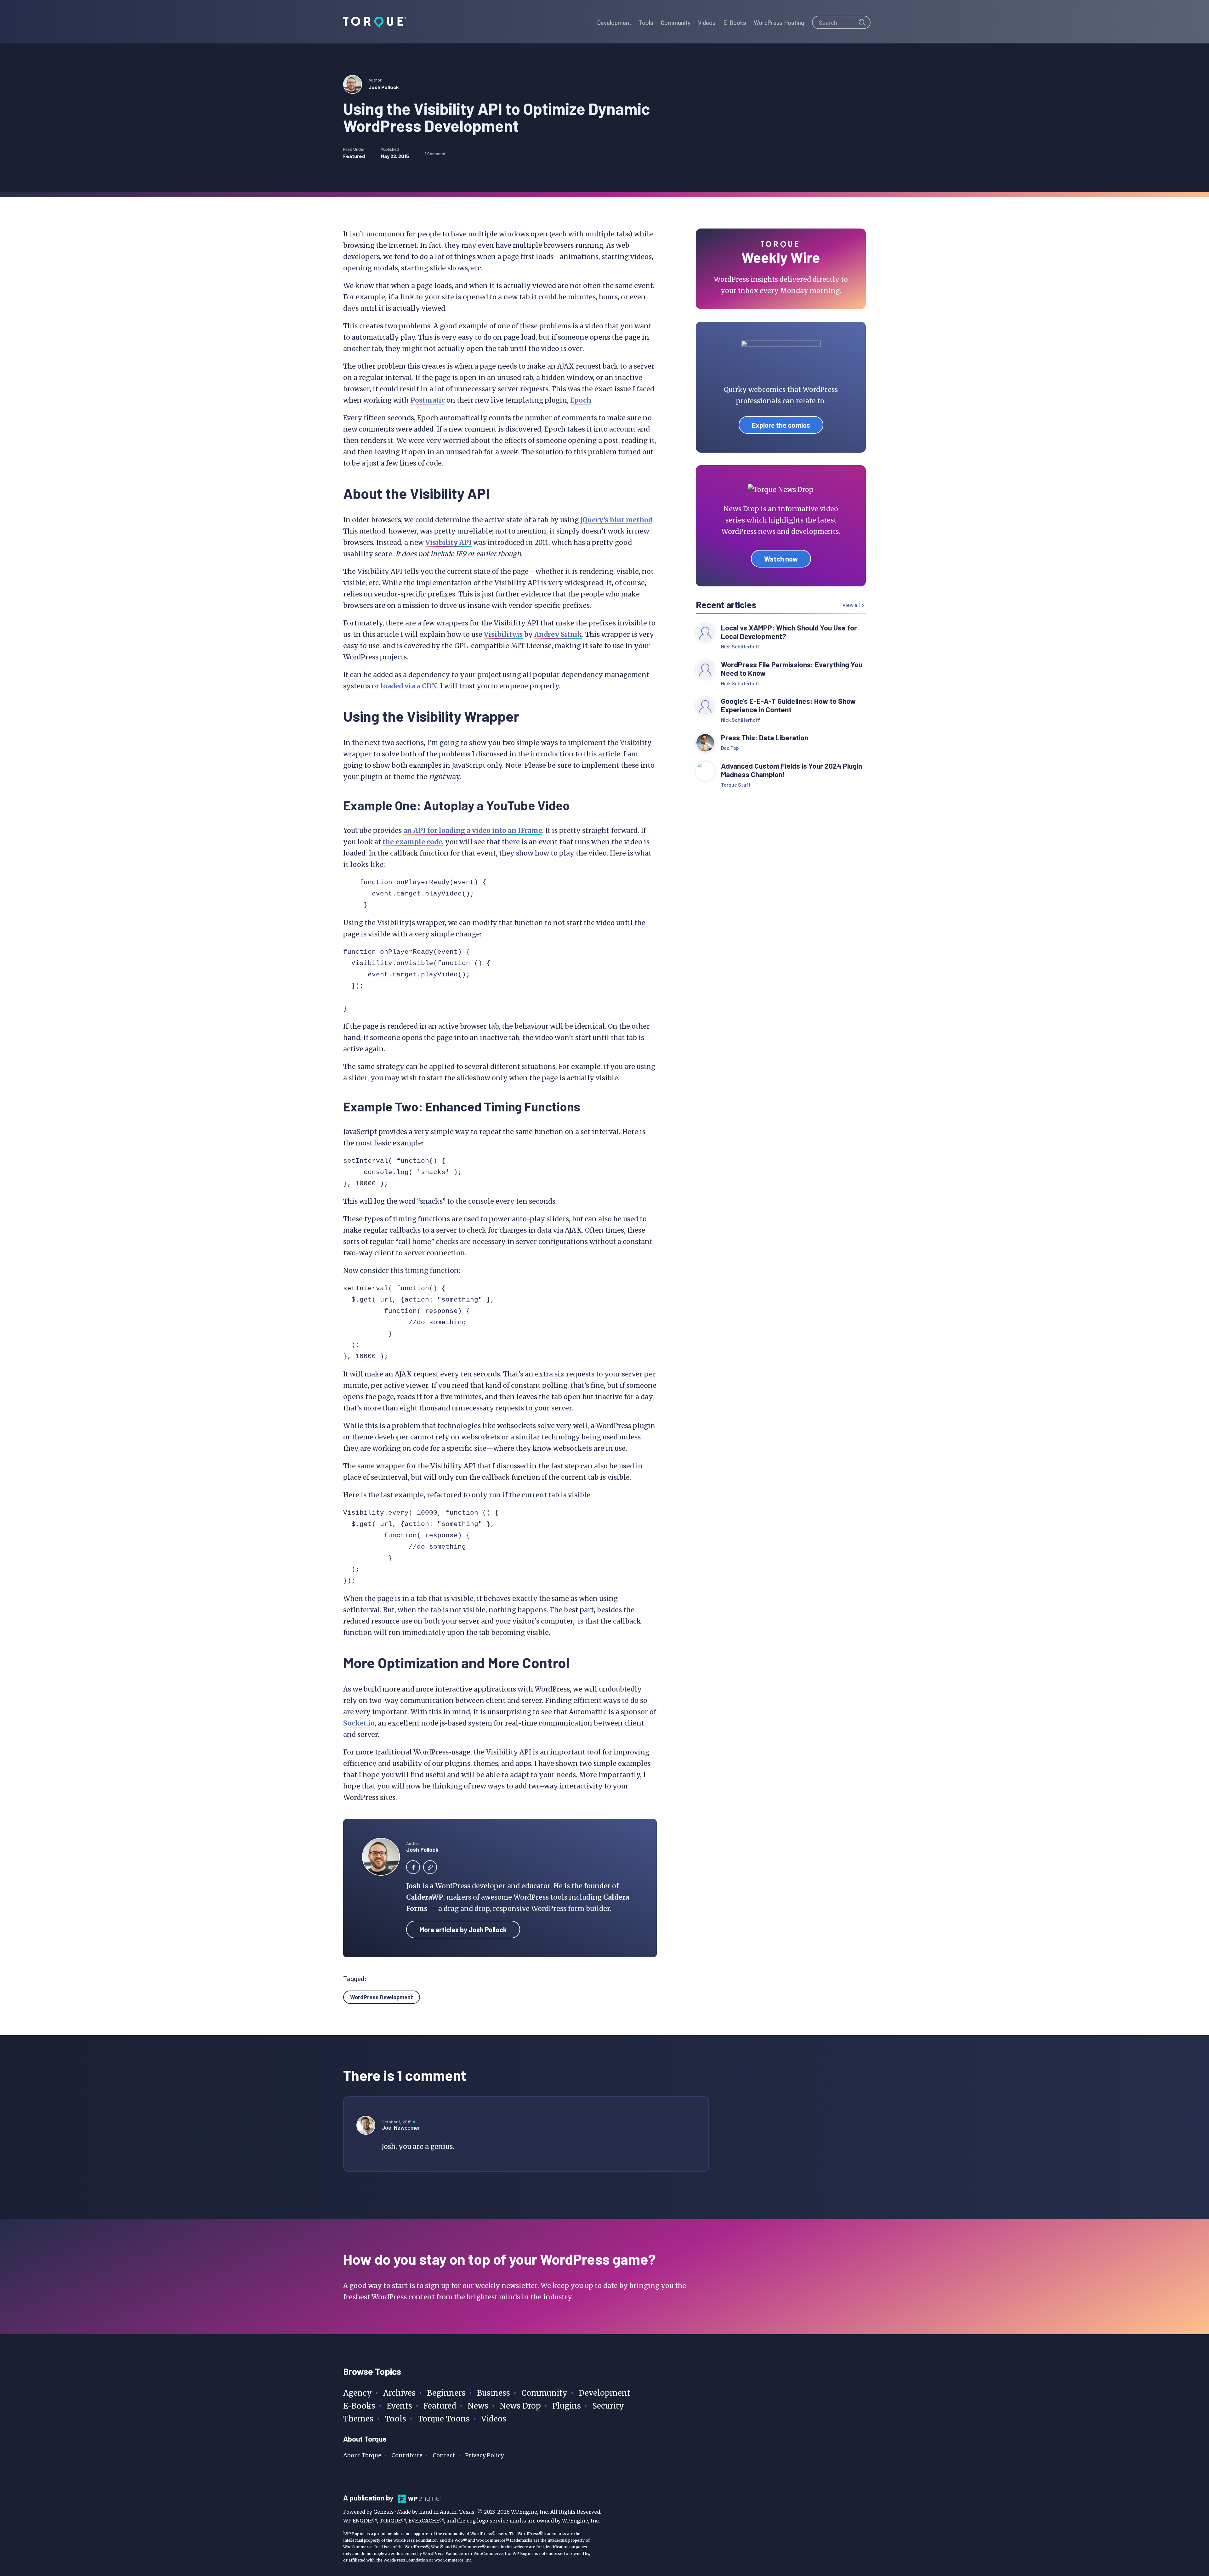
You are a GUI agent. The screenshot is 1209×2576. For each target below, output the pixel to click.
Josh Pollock (384, 87)
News (478, 2406)
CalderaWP (425, 1897)
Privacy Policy (484, 2455)
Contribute (407, 2455)
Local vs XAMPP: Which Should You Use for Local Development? (789, 632)
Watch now (781, 559)
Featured (354, 156)
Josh (414, 1886)
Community (544, 2393)
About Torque (362, 2455)
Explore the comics (781, 425)
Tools (395, 2419)
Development (604, 2393)
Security (608, 2406)
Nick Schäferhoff (741, 646)
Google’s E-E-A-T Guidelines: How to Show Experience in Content (788, 705)
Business (494, 2393)
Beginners (446, 2393)
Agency (358, 2393)
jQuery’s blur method (616, 520)
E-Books (359, 2406)
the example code (412, 842)
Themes (358, 2419)
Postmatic (428, 400)
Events (399, 2406)
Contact (444, 2455)
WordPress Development (382, 1997)
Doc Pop (730, 748)
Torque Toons (444, 2419)
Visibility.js (503, 634)
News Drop (520, 2406)
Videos (494, 2419)
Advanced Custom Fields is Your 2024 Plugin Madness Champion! (792, 770)
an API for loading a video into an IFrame (473, 830)
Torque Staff (736, 785)
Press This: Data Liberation (765, 738)
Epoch (581, 400)
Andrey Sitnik (558, 634)
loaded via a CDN (409, 686)
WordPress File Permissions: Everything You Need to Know (792, 669)
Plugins (567, 2406)
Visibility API (448, 542)
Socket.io (359, 1723)
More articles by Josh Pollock (463, 1929)
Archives (399, 2393)
